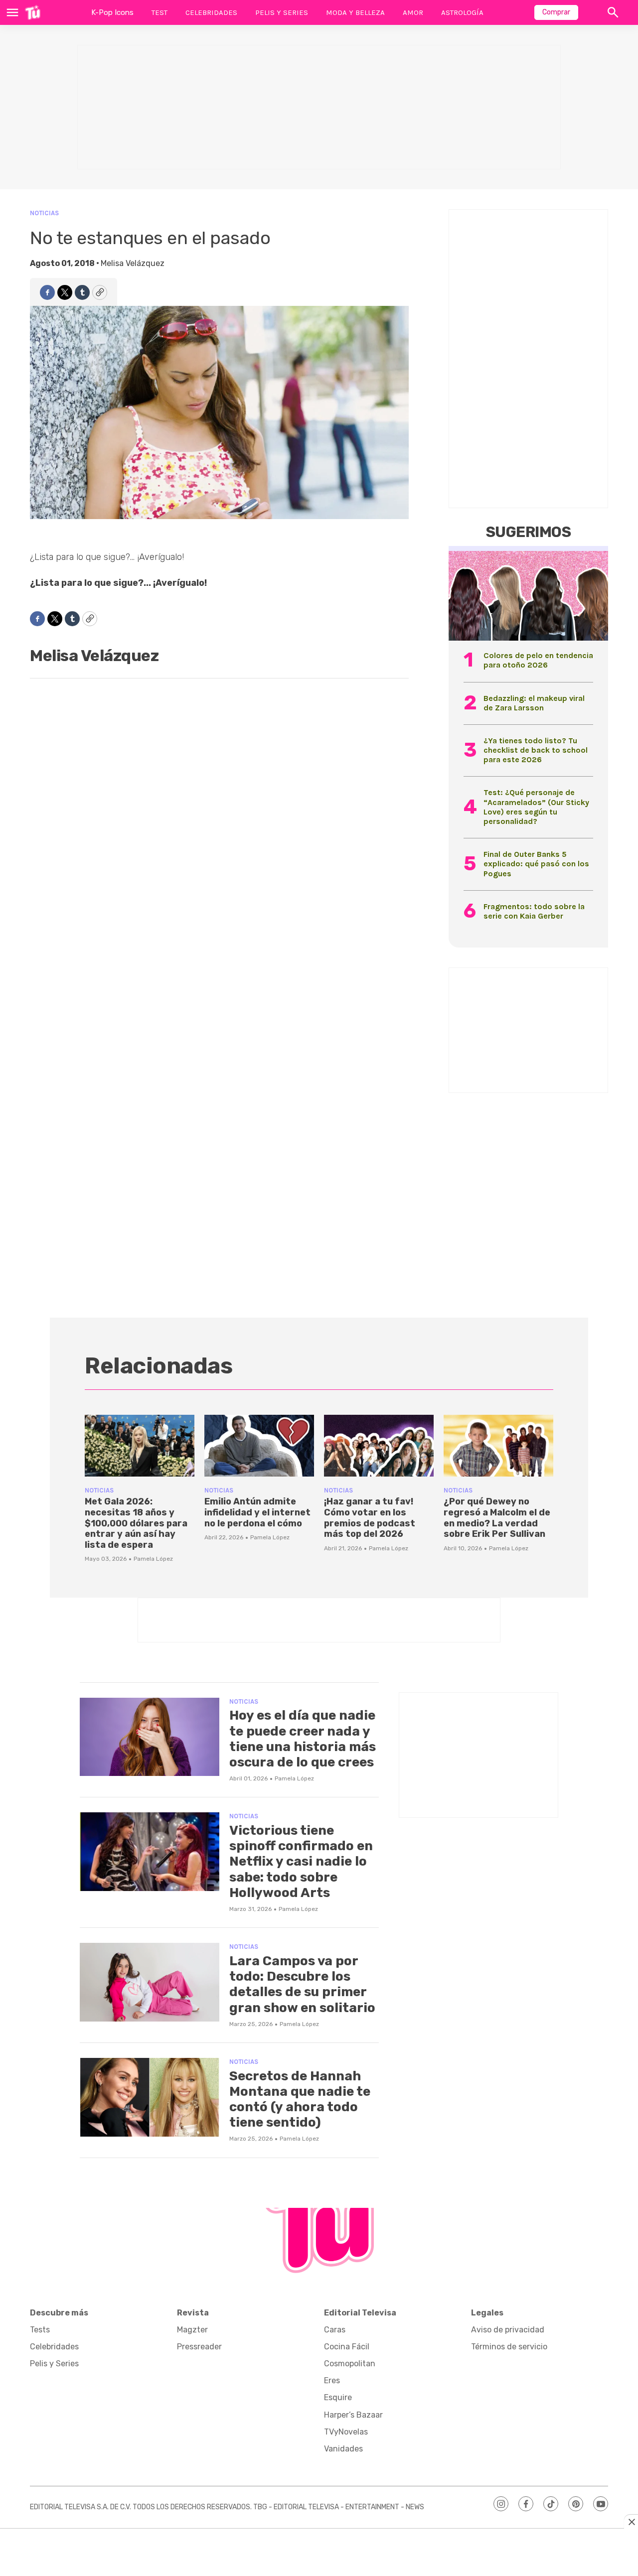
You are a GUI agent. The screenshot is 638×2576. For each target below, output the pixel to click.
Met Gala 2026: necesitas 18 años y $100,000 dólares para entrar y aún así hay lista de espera (136, 1523)
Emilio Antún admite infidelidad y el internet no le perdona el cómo (257, 1512)
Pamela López (153, 1559)
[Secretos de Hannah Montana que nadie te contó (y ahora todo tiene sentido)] (150, 2097)
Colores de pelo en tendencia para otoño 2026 (538, 660)
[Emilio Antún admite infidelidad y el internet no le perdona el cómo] (259, 1446)
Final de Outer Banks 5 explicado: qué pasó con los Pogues (536, 864)
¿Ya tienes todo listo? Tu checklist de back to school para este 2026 (536, 750)
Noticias (44, 213)
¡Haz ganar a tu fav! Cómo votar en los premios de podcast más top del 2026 (370, 1518)
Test (159, 12)
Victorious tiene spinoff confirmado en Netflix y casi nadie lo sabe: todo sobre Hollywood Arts (301, 1862)
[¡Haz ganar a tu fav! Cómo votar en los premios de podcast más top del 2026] (379, 1446)
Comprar (556, 12)
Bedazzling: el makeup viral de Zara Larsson (534, 703)
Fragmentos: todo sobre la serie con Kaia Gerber (534, 911)
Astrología (462, 12)
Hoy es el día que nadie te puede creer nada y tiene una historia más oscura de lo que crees (303, 1739)
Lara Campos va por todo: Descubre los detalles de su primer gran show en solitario (302, 1984)
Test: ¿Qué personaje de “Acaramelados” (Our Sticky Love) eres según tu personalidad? (536, 807)
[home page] (33, 12)
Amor (413, 12)
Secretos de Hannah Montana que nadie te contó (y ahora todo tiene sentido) (300, 2100)
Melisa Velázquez (133, 263)
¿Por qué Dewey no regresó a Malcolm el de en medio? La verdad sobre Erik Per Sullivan (497, 1518)
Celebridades (211, 12)
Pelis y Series (282, 12)
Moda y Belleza (355, 12)
